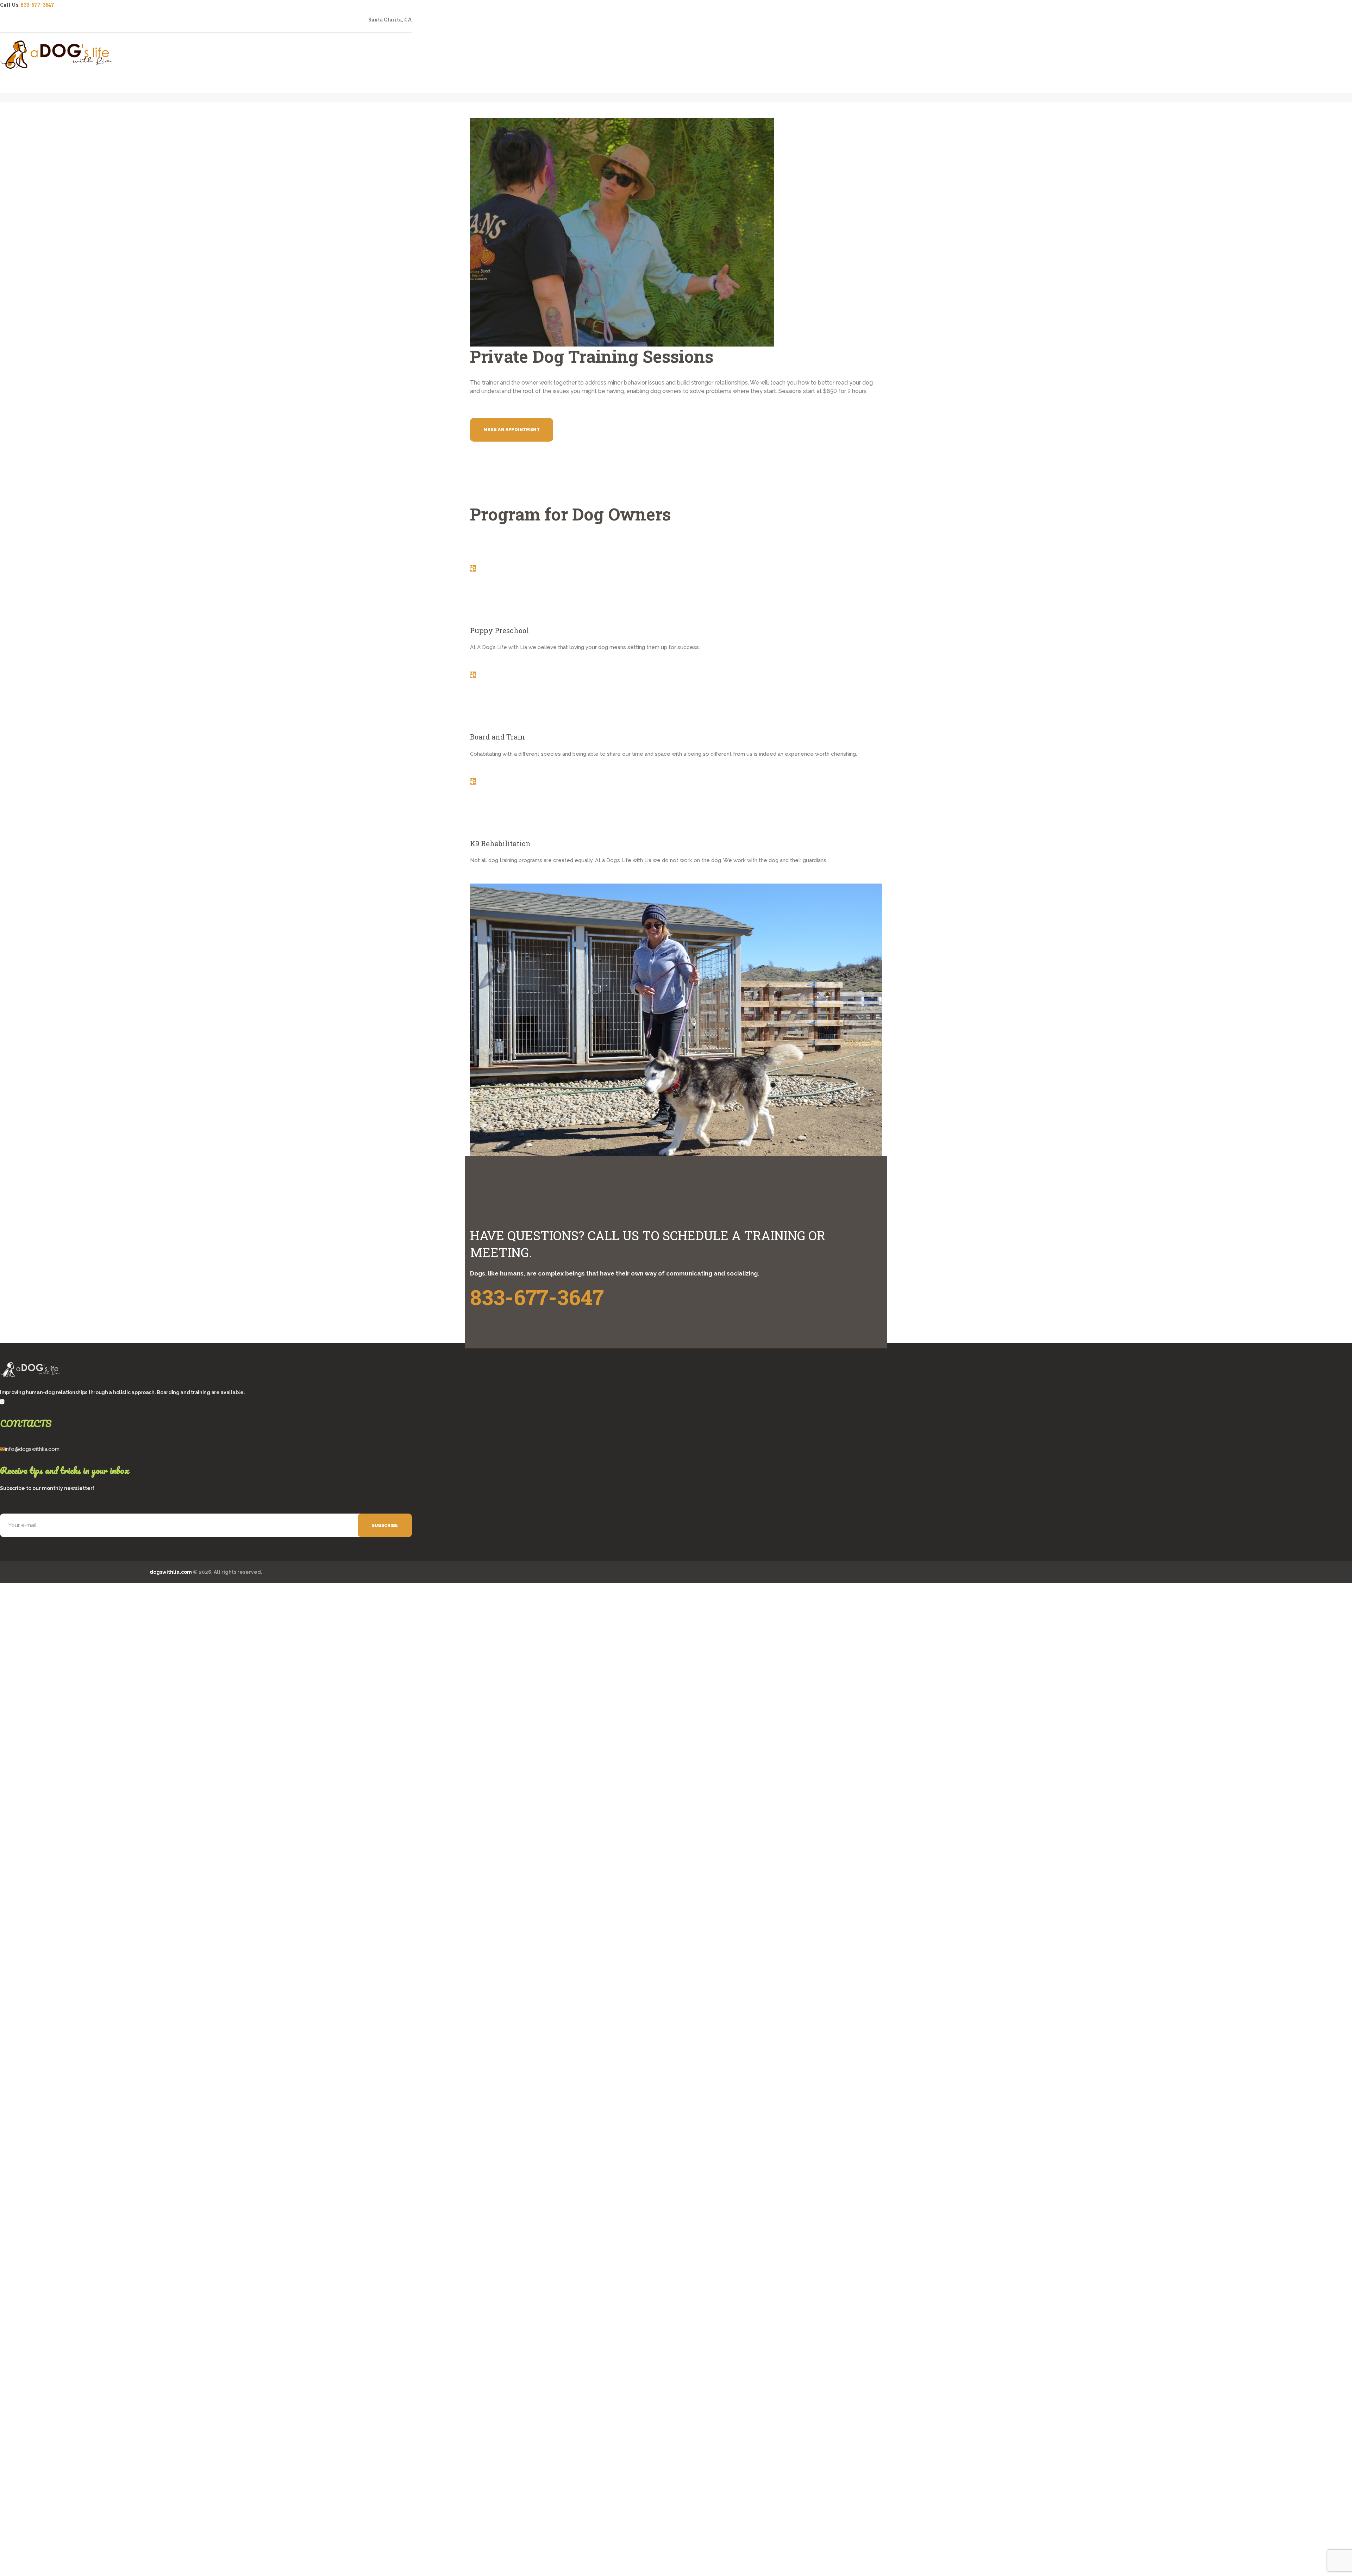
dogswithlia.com (171, 1572)
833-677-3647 (37, 5)
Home (319, 112)
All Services (343, 112)
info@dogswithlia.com (32, 1449)
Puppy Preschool (499, 630)
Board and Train (497, 737)
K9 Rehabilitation (500, 843)
